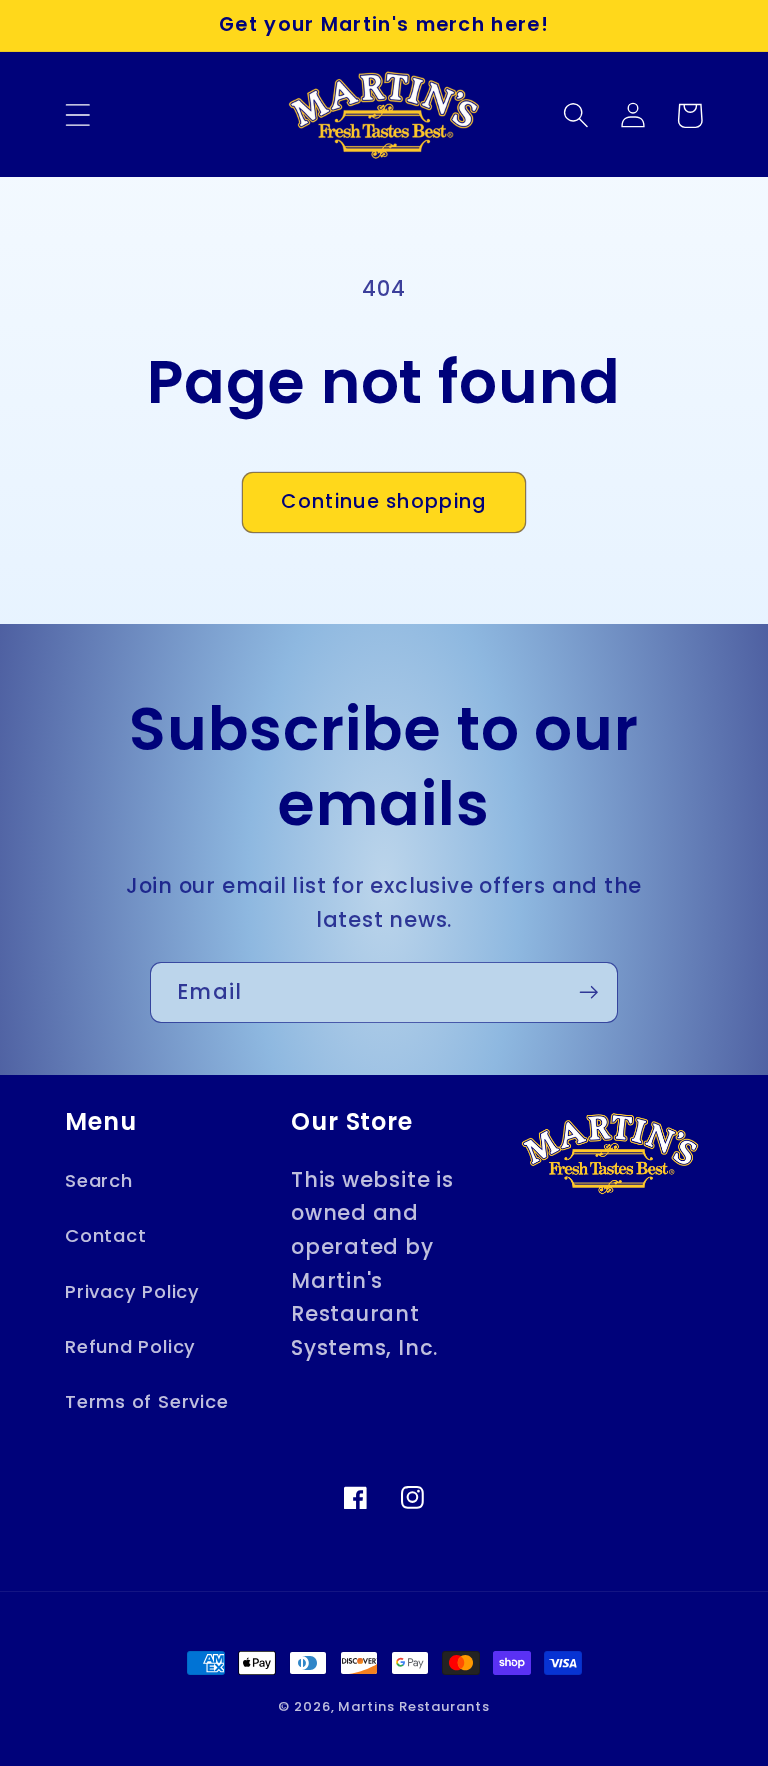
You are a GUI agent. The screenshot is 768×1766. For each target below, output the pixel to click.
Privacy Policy (132, 1291)
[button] (77, 115)
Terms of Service (146, 1401)
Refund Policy (130, 1346)
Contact (105, 1235)
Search (99, 1180)
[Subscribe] (588, 992)
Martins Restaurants (413, 1706)
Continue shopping (383, 501)
